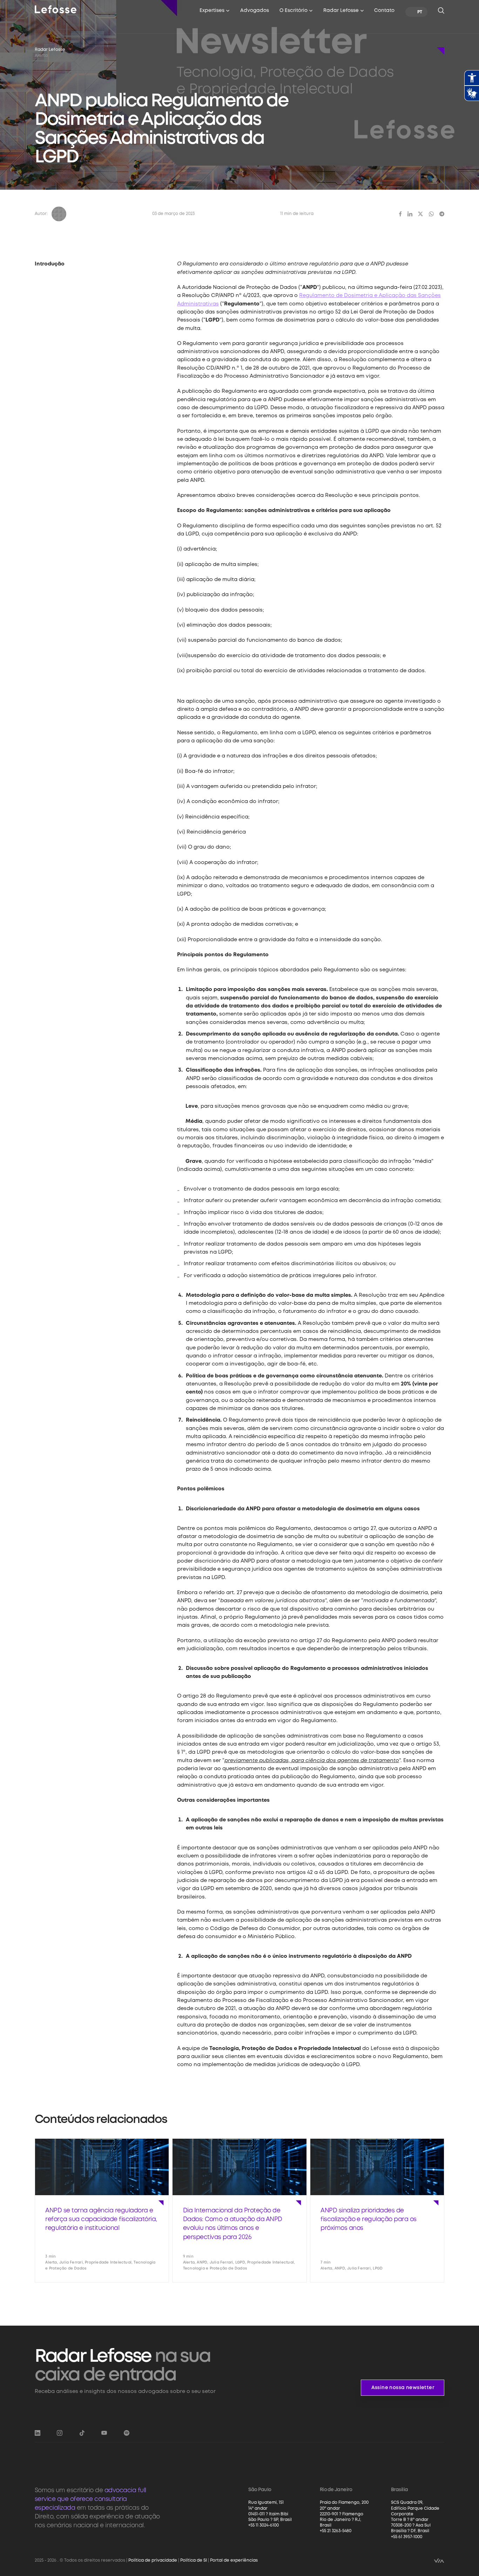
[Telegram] (442, 214)
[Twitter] (420, 214)
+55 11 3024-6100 (264, 2525)
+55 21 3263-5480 (336, 2531)
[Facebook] (400, 214)
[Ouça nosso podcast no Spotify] (127, 2433)
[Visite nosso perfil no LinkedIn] (38, 2433)
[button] (215, 12)
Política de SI (194, 2560)
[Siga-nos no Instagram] (60, 2433)
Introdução (50, 264)
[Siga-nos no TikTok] (82, 2433)
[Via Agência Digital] (439, 2560)
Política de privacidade (153, 2560)
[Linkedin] (410, 214)
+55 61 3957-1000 (407, 2537)
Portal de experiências (234, 2560)
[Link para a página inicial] (56, 9)
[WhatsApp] (431, 214)
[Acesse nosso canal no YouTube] (104, 2433)
